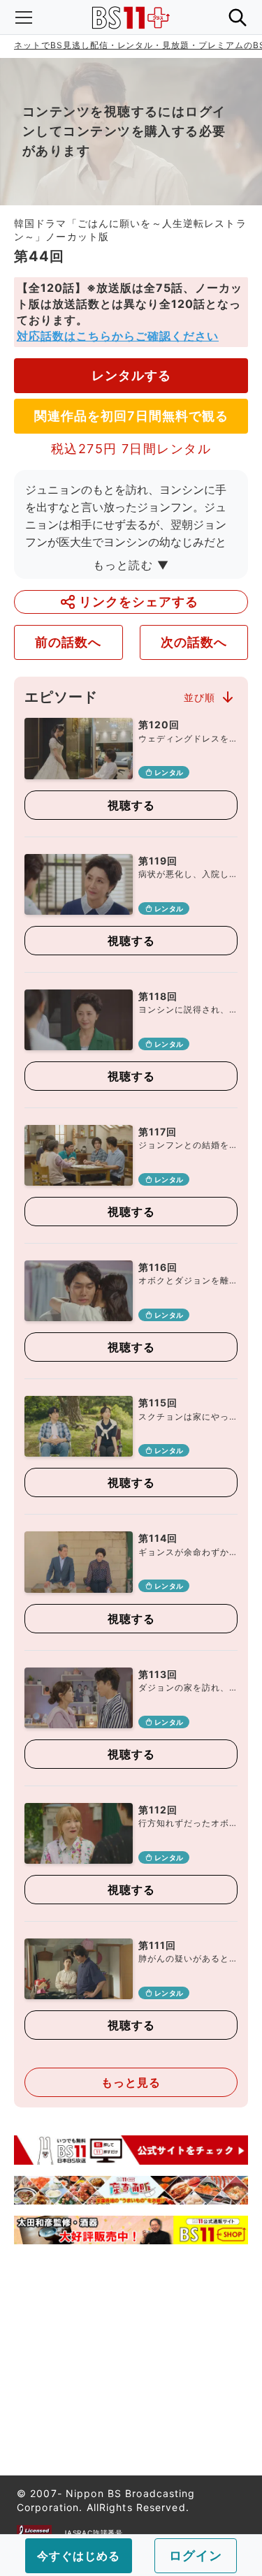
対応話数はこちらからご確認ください (118, 336)
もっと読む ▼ (131, 565)
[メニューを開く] (24, 17)
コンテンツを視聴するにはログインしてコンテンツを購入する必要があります (124, 131)
